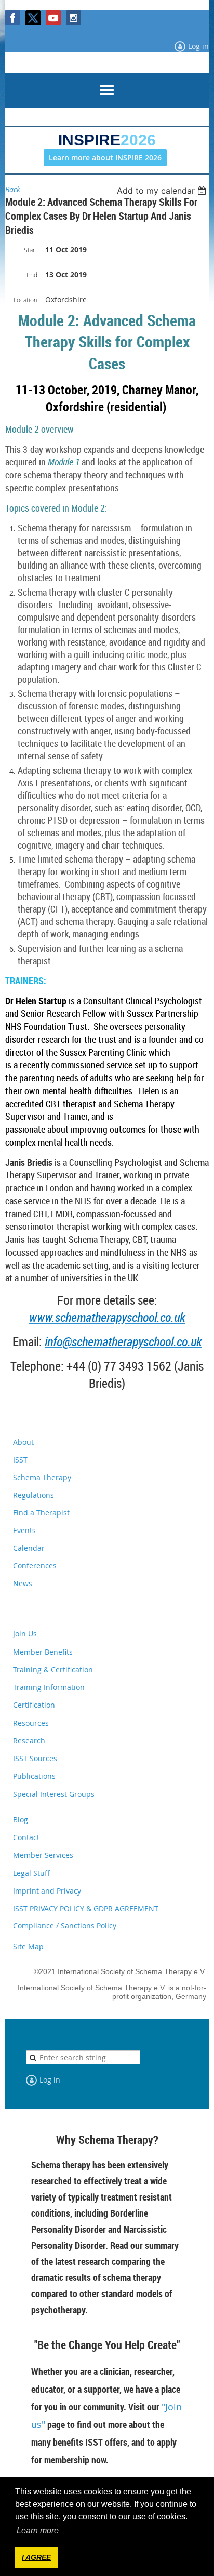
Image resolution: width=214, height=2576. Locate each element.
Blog (21, 1820)
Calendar (29, 1548)
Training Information (49, 1687)
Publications (34, 1776)
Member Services (43, 1855)
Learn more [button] (38, 2531)
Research (29, 1741)
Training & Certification (53, 1669)
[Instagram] (73, 18)
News (23, 1583)
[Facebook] (13, 18)
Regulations (34, 1495)
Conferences (35, 1566)
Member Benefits (43, 1652)
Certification (34, 1705)
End (32, 275)
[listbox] (163, 191)
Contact (26, 1837)
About (23, 1442)
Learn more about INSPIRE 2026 (105, 158)
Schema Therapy (42, 1477)
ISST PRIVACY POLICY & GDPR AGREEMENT (86, 1908)
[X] (33, 18)
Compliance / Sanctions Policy (65, 1926)
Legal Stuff (31, 1873)
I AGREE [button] (36, 2557)
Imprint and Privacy (47, 1891)
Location (25, 300)
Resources (31, 1723)
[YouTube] (53, 18)
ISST (20, 1460)
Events (24, 1530)
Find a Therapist (41, 1513)
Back (13, 189)
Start (31, 250)
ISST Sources (35, 1758)
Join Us (25, 1634)
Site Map (28, 1946)
